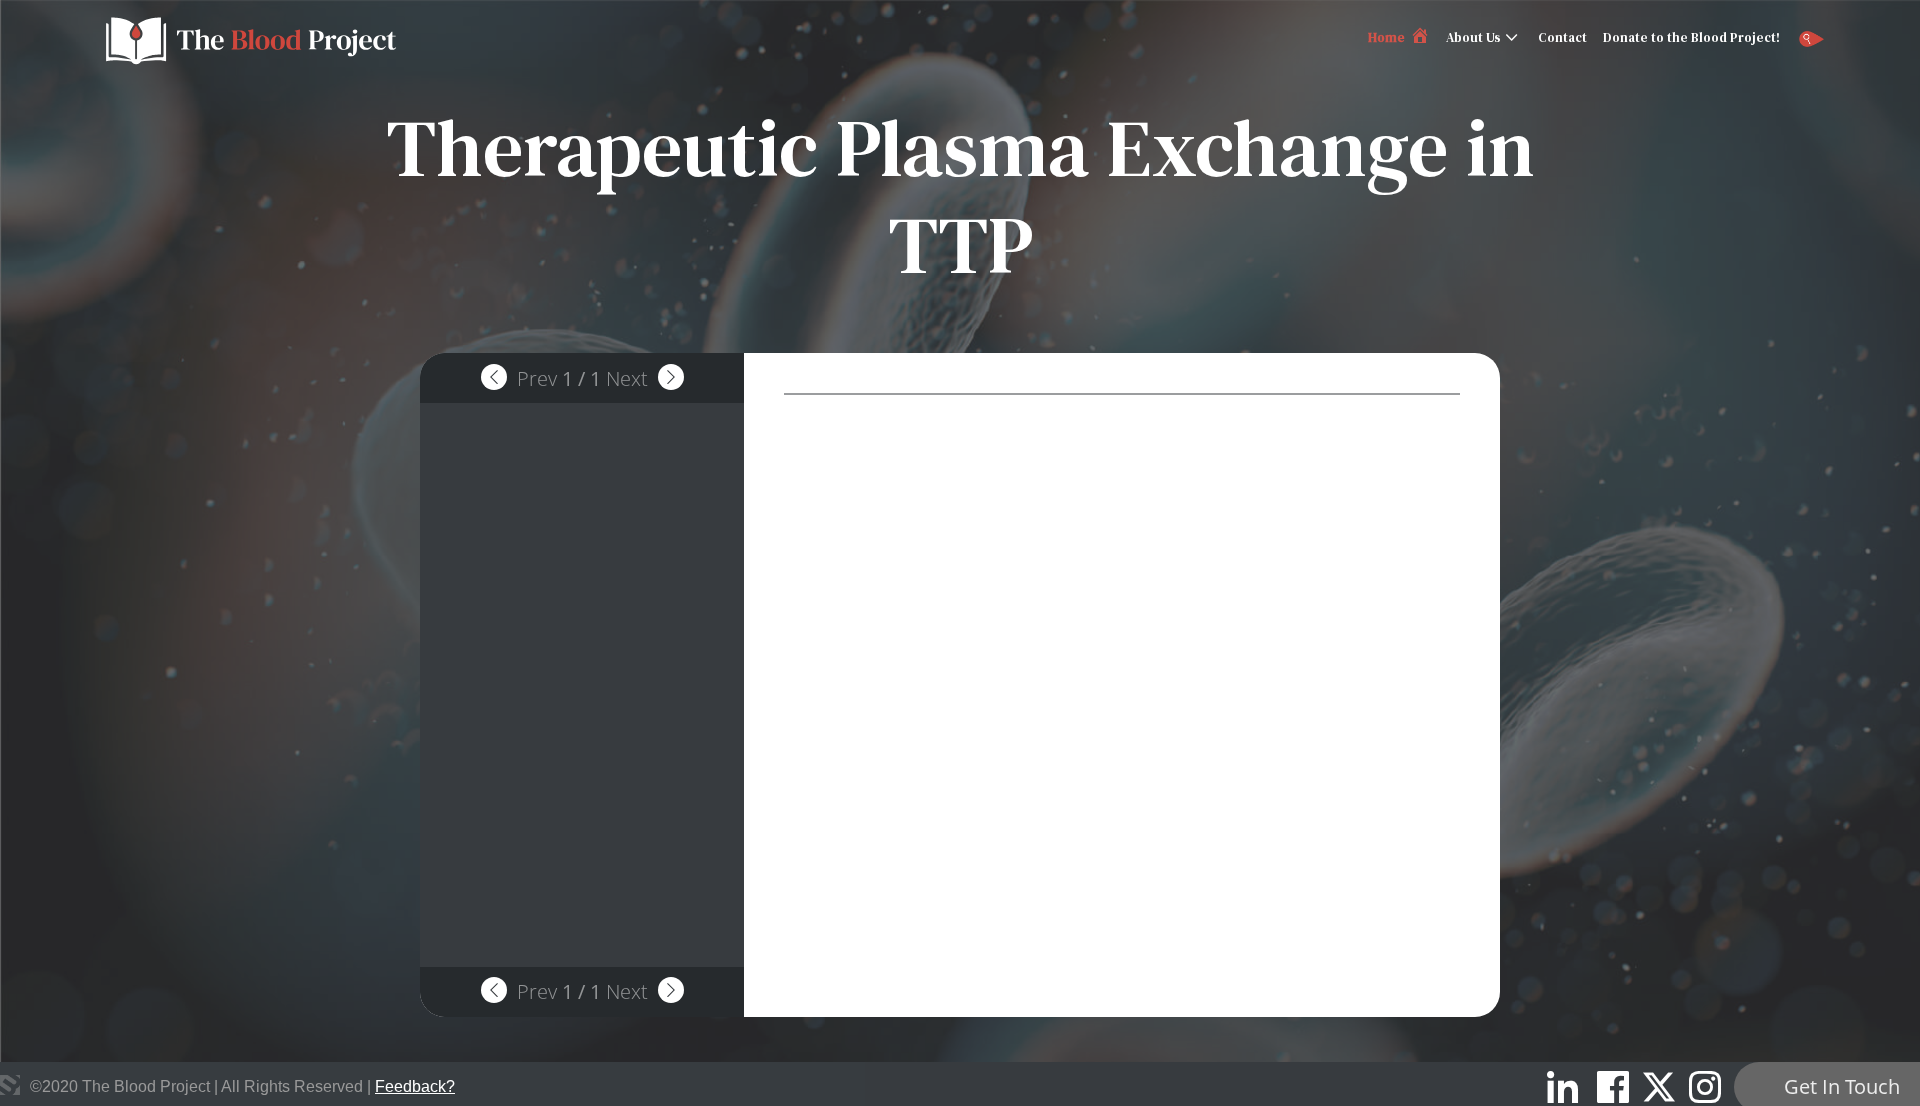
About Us (1473, 37)
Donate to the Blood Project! (1691, 37)
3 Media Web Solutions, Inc (10, 1085)
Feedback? (415, 1086)
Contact (1562, 37)
